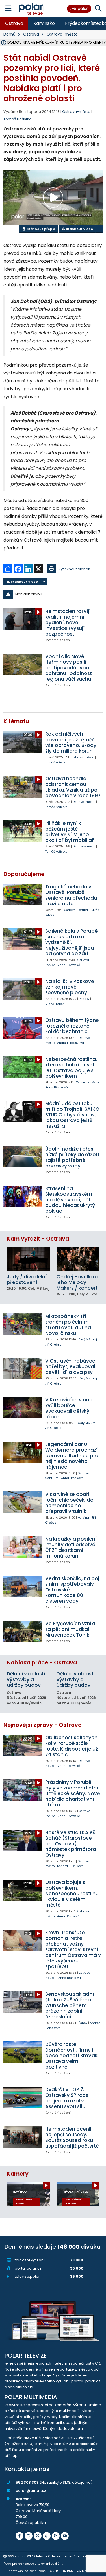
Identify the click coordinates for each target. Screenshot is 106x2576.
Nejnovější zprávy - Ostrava (43, 1725)
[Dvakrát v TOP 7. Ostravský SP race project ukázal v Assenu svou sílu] (23, 2097)
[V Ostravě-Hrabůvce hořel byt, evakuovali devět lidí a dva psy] (23, 1369)
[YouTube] (65, 2536)
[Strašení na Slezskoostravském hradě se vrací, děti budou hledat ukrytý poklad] (23, 1196)
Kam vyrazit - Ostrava (38, 1239)
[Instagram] (29, 2536)
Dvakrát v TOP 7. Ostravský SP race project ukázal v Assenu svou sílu (67, 2098)
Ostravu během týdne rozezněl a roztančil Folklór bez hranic (72, 1026)
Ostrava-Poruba (76, 910)
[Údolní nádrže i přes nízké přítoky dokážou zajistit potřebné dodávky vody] (23, 1157)
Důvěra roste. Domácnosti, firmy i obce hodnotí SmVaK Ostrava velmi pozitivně (72, 2056)
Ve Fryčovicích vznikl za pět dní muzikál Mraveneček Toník (70, 1629)
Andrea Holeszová (71, 1043)
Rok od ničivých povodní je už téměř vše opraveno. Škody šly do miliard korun (71, 742)
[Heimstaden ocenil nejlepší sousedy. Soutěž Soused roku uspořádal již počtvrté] (23, 2137)
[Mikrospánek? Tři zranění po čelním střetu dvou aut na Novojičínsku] (23, 1324)
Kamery (18, 2174)
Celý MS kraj (88, 1340)
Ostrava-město (62, 34)
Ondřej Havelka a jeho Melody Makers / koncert (77, 1282)
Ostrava (14, 23)
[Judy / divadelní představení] (28, 1259)
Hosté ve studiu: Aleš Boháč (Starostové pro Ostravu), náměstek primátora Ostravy (71, 1844)
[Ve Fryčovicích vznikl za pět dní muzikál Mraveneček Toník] (23, 1631)
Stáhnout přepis (40, 229)
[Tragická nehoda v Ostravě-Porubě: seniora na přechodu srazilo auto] (23, 895)
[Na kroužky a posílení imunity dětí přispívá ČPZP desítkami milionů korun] (23, 1547)
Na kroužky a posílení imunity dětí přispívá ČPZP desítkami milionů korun (71, 1547)
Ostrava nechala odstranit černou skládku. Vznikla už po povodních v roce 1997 (73, 787)
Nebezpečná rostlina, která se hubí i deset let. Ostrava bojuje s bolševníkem (71, 1068)
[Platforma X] (38, 2536)
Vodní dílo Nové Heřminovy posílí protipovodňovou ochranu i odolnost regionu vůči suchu (69, 668)
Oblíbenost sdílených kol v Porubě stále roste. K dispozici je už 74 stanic (72, 1746)
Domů (9, 34)
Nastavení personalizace (27, 2571)
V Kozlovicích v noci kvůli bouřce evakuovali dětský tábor (69, 1408)
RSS (70, 2571)
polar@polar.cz (31, 2491)
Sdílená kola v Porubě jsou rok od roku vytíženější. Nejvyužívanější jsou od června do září (71, 942)
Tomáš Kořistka (18, 119)
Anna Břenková (57, 1087)
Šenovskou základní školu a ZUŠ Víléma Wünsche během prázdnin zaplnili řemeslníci (70, 2005)
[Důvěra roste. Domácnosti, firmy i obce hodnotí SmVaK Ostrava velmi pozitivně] (23, 2052)
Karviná (83, 1518)
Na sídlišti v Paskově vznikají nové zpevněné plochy (70, 987)
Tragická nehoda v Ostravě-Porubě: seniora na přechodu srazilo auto (71, 895)
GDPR (54, 2571)
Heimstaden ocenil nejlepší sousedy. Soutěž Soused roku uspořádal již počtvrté (72, 2137)
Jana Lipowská (69, 965)
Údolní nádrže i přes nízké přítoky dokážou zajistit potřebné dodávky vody (72, 1157)
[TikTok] (47, 2536)
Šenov (83, 2023)
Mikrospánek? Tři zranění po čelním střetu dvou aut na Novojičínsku (68, 1325)
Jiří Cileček (53, 1345)
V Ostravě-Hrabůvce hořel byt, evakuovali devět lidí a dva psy (71, 1366)
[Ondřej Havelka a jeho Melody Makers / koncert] (78, 1259)
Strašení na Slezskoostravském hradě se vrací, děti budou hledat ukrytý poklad (70, 1200)
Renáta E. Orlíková (70, 1866)
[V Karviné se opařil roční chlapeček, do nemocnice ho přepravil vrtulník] (23, 1502)
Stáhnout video (79, 229)
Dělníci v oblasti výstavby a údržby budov (26, 1679)
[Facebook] (20, 2536)
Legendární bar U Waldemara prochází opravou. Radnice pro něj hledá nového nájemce (72, 1456)
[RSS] (56, 2536)
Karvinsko (44, 23)
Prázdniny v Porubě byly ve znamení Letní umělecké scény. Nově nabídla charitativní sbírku (73, 1793)
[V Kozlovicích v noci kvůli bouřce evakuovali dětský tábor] (23, 1408)
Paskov (84, 999)
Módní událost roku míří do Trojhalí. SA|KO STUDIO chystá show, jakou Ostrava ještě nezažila (72, 1115)
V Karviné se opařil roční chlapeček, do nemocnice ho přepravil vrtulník (69, 1503)
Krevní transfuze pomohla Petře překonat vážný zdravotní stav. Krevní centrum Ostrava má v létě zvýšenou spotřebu (73, 1949)
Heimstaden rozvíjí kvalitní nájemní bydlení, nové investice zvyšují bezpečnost (68, 623)
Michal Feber (55, 1004)
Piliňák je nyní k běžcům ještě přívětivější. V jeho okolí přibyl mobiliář (70, 832)
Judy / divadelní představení (27, 1280)
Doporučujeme (24, 874)
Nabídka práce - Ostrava (42, 1663)
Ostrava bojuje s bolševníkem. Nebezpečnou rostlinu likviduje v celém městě (72, 1894)
